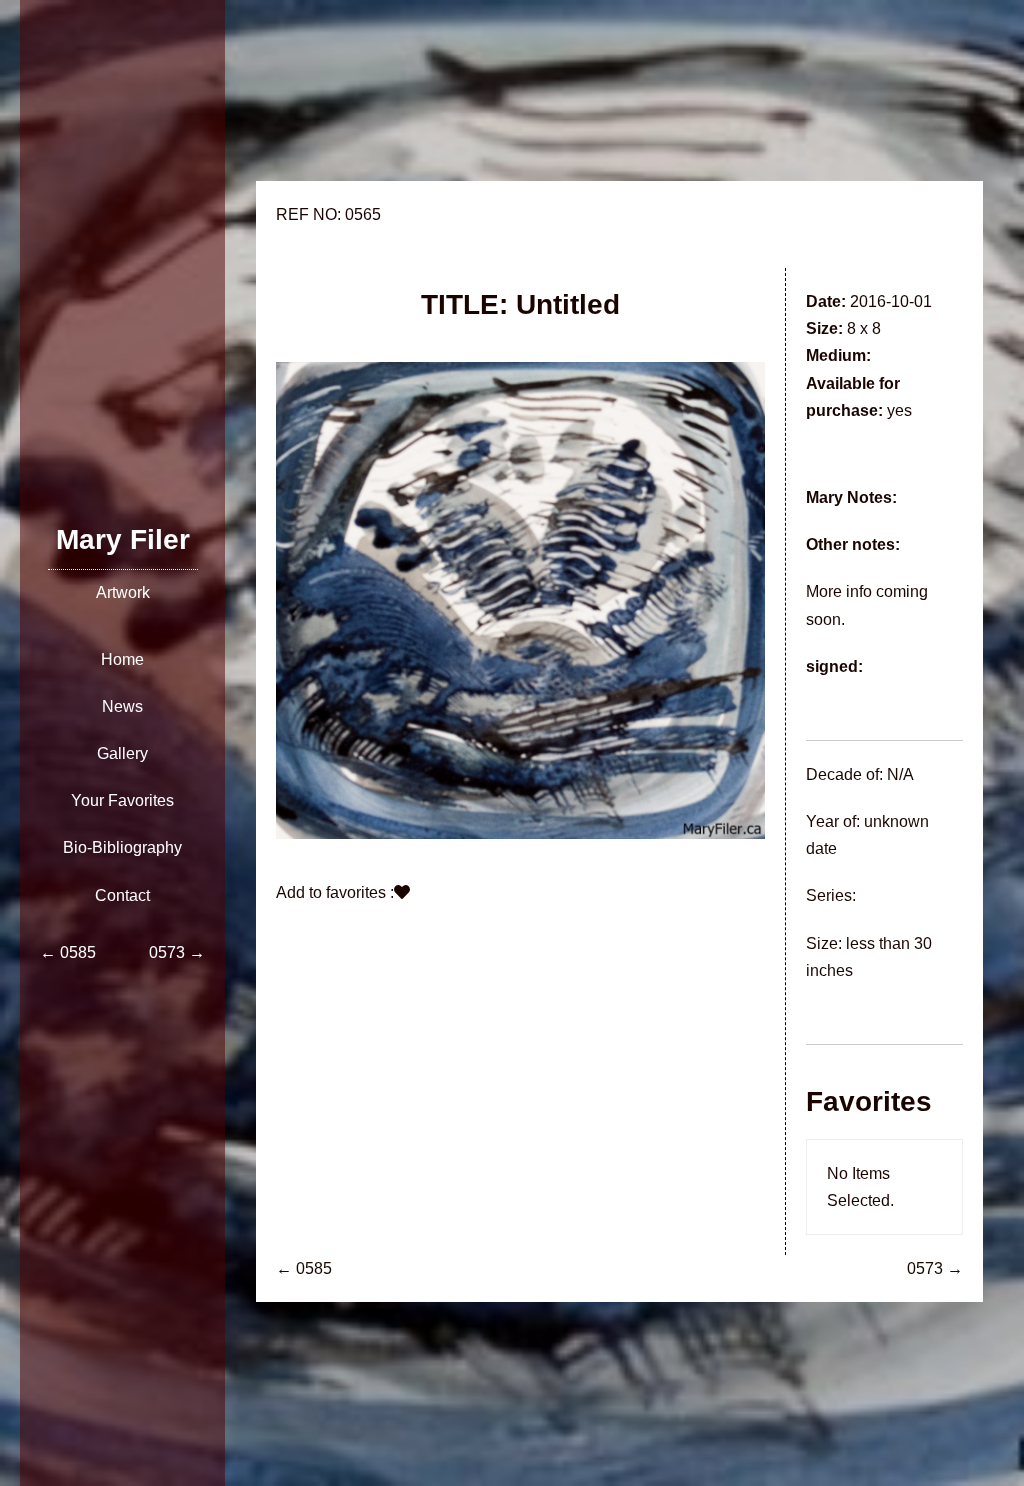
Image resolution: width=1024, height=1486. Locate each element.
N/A (900, 774)
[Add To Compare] (402, 892)
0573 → (935, 1268)
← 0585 (304, 1268)
